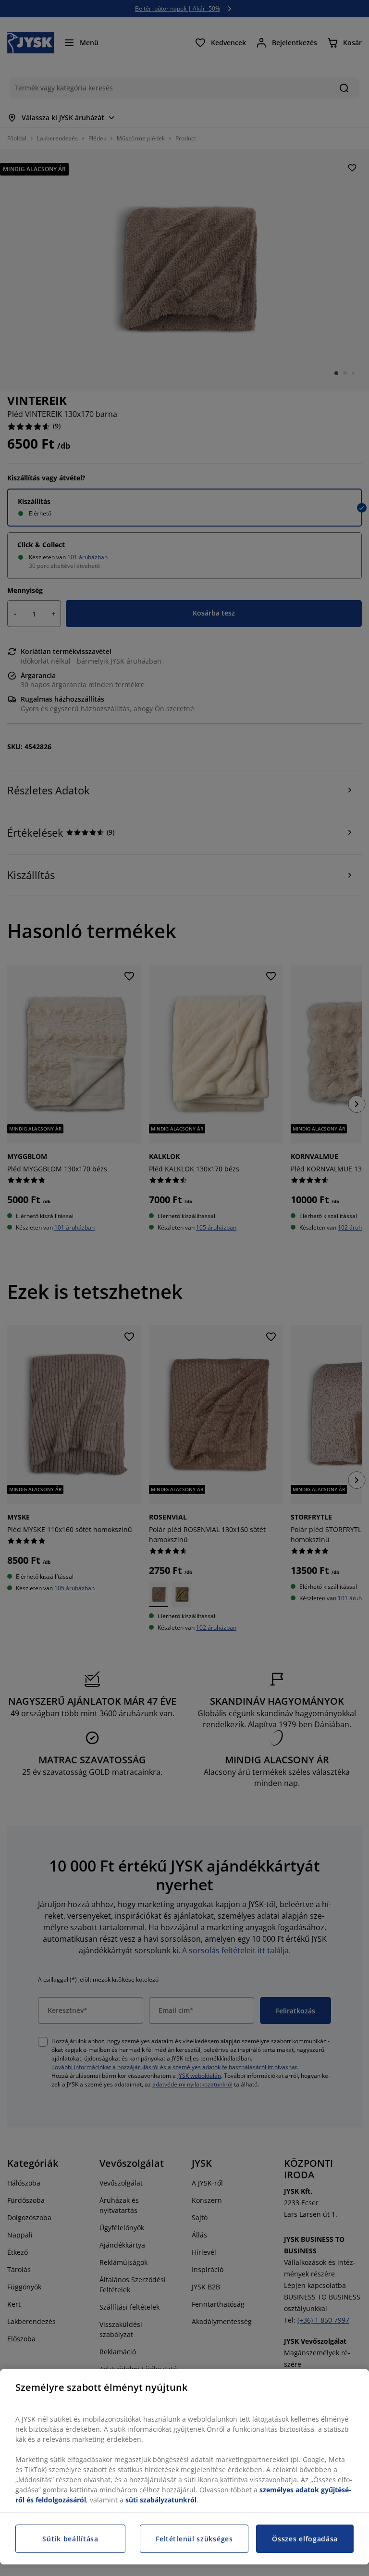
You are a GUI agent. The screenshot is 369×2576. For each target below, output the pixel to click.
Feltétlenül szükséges (194, 2539)
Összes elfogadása (305, 2539)
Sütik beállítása (70, 2539)
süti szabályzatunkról (161, 2500)
